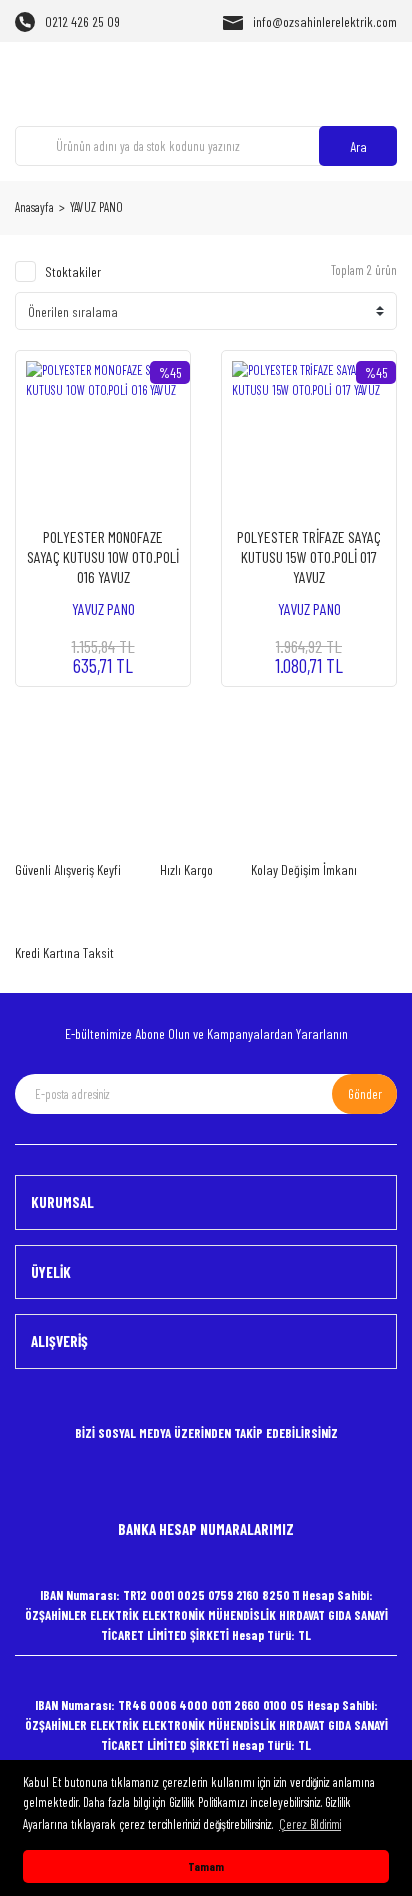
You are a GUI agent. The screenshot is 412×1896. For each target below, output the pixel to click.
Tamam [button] (206, 1866)
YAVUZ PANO (96, 207)
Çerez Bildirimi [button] (310, 1824)
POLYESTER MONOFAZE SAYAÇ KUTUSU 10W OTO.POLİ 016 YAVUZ (103, 556)
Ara (358, 146)
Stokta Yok (103, 644)
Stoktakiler (73, 271)
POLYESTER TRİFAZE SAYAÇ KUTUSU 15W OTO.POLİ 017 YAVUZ (309, 556)
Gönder (365, 1094)
